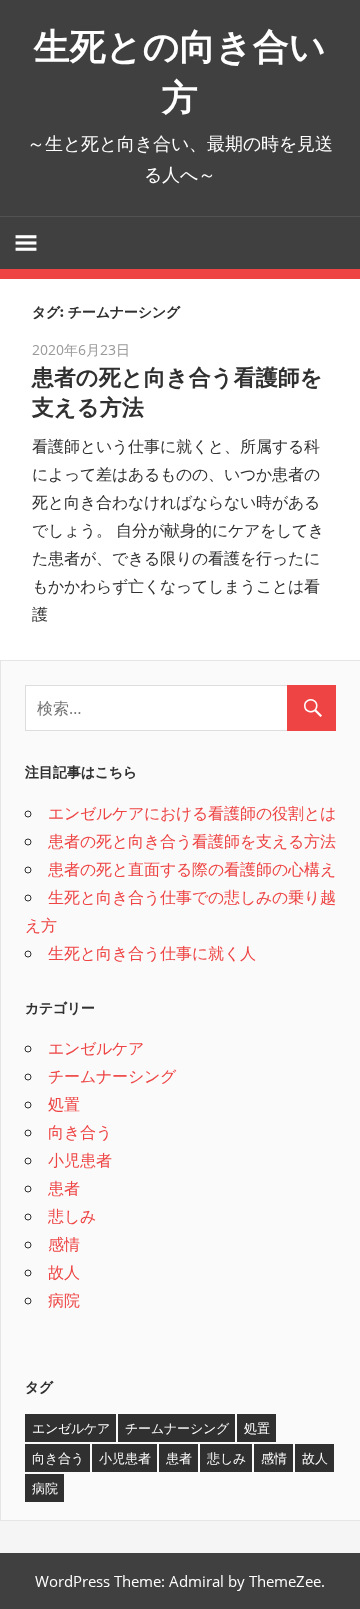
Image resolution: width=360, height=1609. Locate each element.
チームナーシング (112, 1076)
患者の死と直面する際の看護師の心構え (192, 869)
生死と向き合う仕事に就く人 (152, 953)
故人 (64, 1272)
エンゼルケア (96, 1048)
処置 (64, 1104)
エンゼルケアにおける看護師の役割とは (192, 813)
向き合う (80, 1132)
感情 (64, 1244)
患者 (64, 1188)
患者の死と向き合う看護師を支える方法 (192, 841)
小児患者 (80, 1160)
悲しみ (72, 1216)
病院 (64, 1300)
